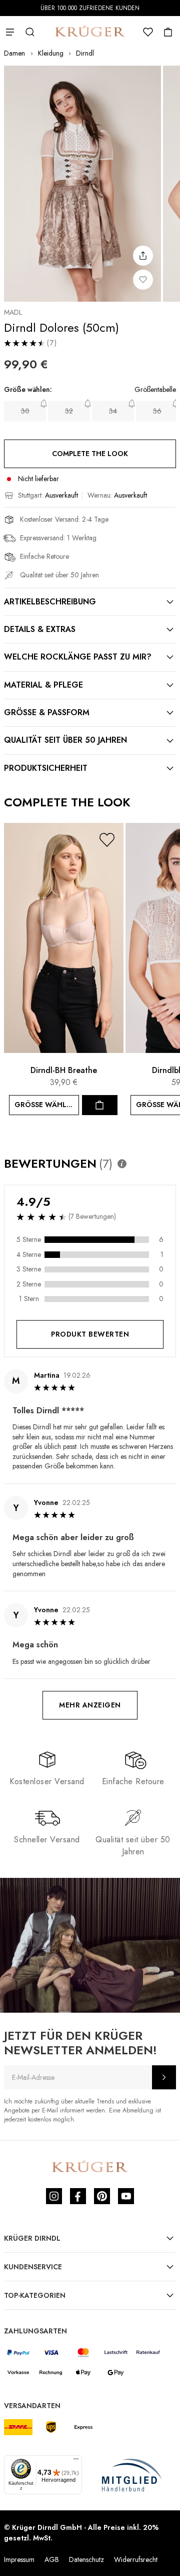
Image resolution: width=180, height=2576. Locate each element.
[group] (90, 406)
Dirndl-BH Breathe (64, 1070)
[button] (107, 840)
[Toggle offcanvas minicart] (168, 32)
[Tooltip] (122, 1164)
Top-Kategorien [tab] (35, 2295)
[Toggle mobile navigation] (10, 32)
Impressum (19, 2559)
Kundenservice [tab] (33, 2267)
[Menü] (76, 2461)
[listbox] (90, 411)
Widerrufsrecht (136, 2559)
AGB (52, 2559)
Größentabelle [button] (155, 390)
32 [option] (69, 411)
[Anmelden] (164, 2077)
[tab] (90, 602)
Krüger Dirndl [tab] (32, 2238)
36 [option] (157, 411)
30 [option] (25, 411)
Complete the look (90, 454)
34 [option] (113, 411)
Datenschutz (86, 2559)
